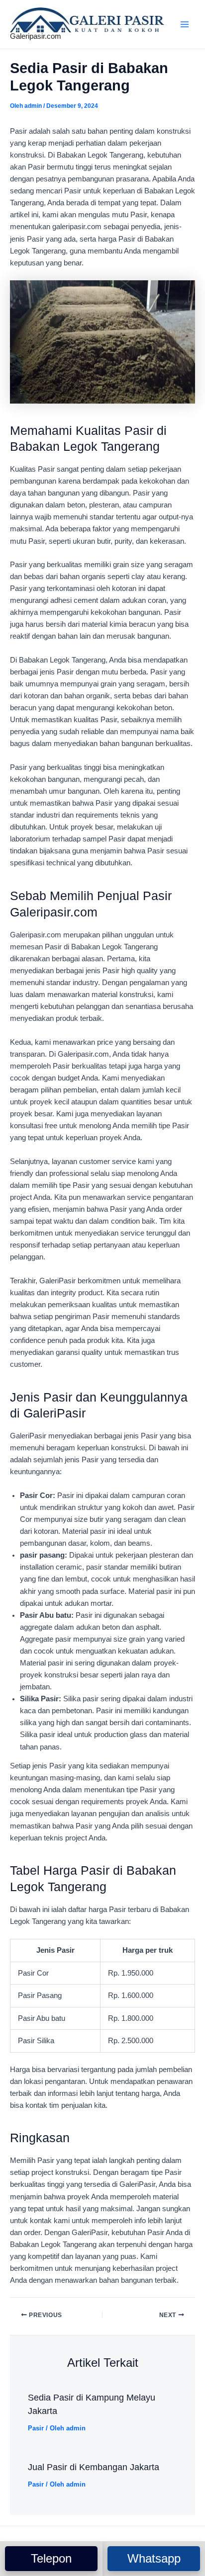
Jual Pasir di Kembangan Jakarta (94, 2467)
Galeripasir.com (36, 36)
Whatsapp (154, 2558)
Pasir (36, 2428)
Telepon (51, 2558)
